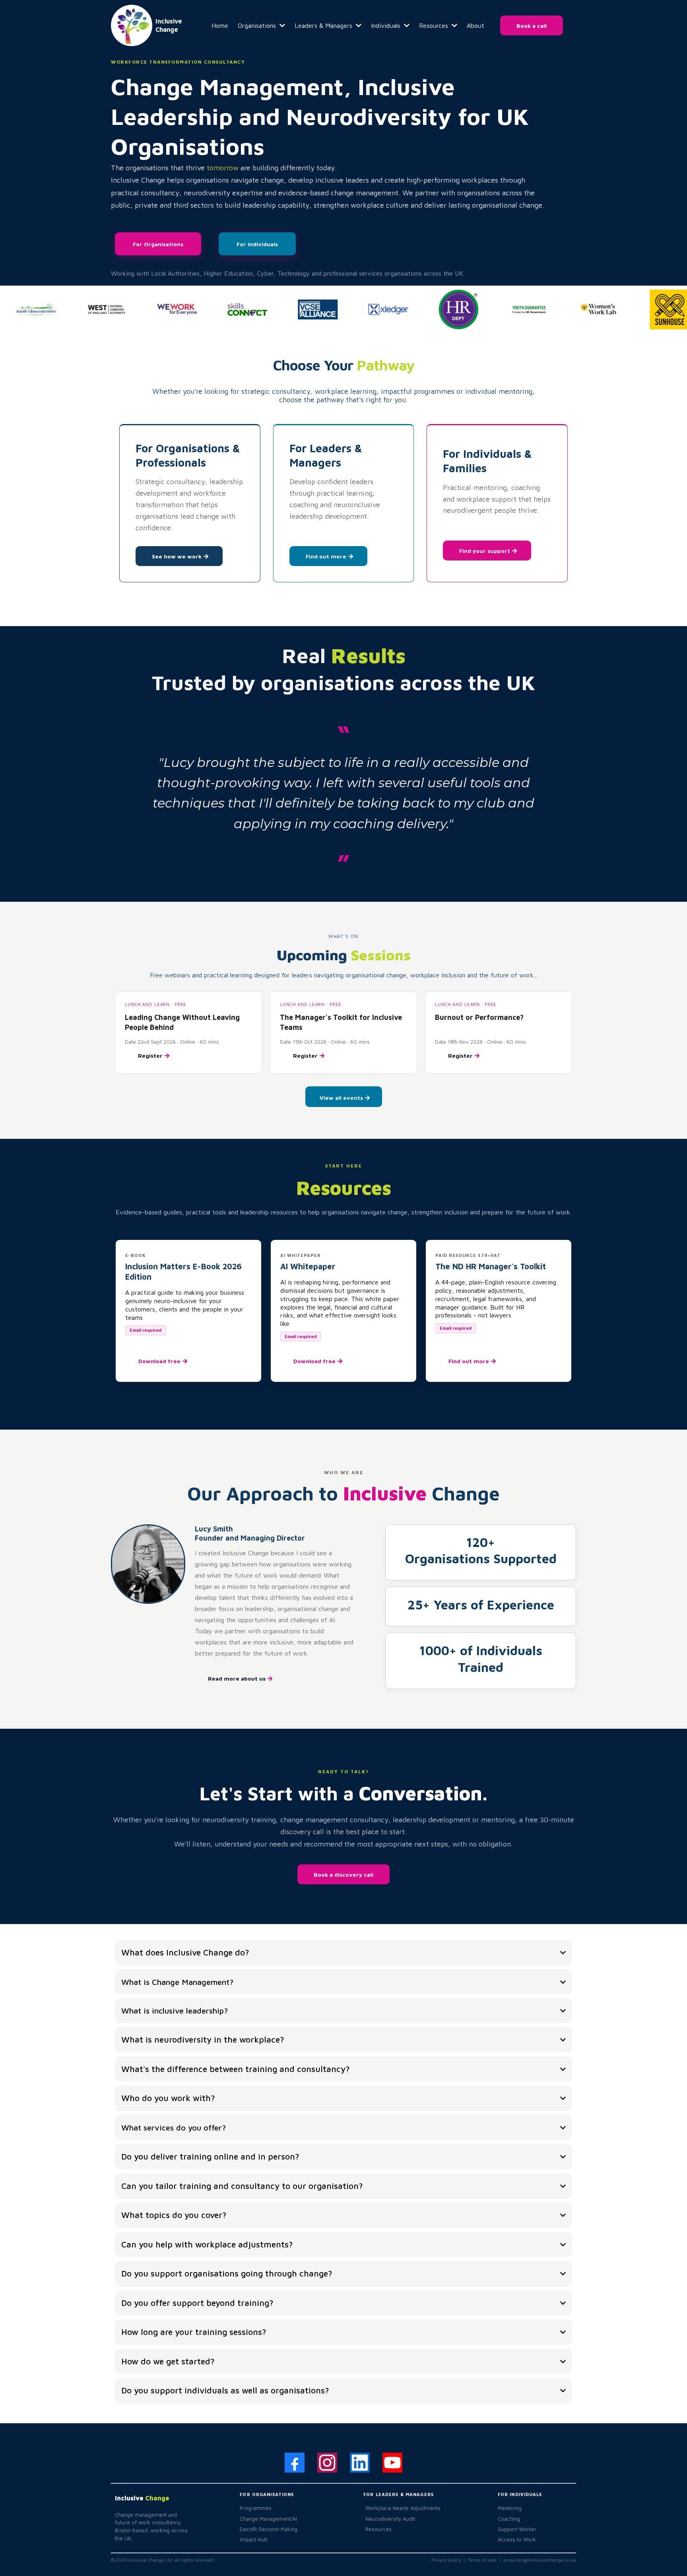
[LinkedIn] (360, 2463)
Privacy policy (447, 2560)
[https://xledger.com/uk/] (370, 309)
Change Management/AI (268, 2519)
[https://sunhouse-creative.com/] (652, 309)
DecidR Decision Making (269, 2529)
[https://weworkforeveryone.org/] (159, 309)
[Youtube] (392, 2463)
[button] (281, 25)
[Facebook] (295, 2463)
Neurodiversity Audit (390, 2519)
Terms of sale (482, 2560)
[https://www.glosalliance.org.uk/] (300, 309)
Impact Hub (254, 2539)
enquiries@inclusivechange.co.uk (540, 2560)
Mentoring (510, 2508)
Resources (378, 2529)
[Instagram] (327, 2463)
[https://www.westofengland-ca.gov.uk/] (89, 310)
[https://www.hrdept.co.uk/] (441, 309)
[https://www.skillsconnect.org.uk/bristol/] (229, 310)
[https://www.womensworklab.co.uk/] (581, 309)
